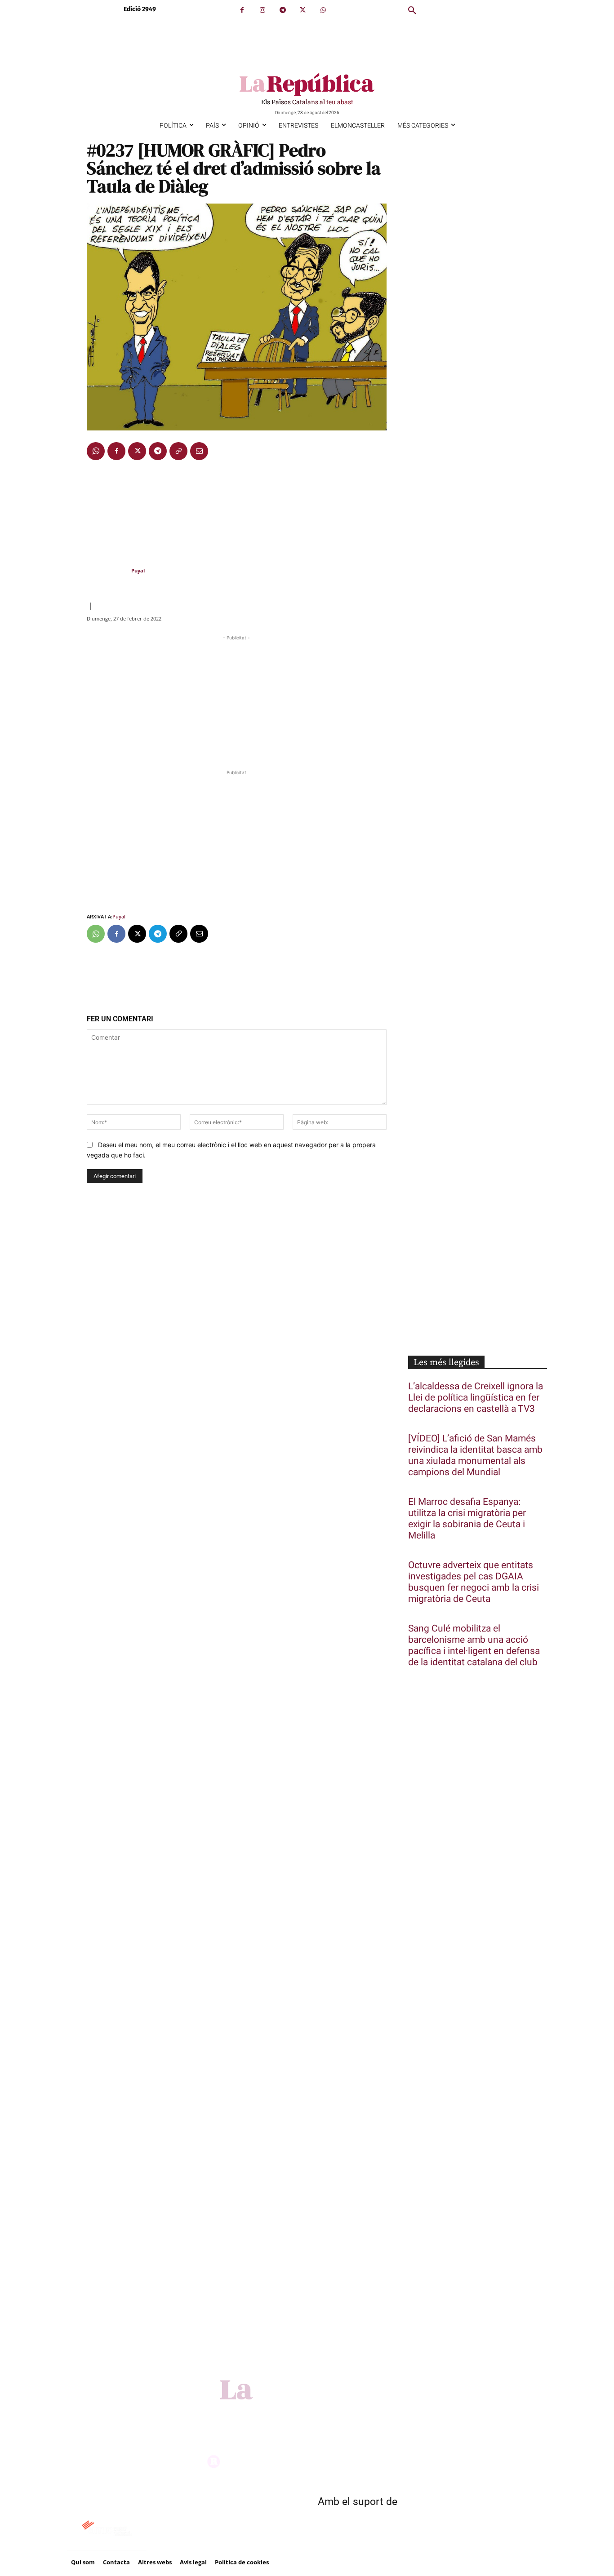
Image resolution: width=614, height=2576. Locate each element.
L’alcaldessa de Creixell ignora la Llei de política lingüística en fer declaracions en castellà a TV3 (476, 1398)
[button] (412, 11)
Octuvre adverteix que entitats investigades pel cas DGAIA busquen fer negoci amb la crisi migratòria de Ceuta (474, 1582)
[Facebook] (242, 10)
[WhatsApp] (323, 10)
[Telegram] (283, 10)
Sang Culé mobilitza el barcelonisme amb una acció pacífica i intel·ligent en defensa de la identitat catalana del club (474, 1645)
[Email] (199, 451)
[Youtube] (334, 2412)
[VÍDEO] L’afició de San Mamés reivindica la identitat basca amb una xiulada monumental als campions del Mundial (475, 1455)
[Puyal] (108, 571)
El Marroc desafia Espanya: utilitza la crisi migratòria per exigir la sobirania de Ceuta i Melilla (467, 1519)
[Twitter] (303, 10)
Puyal (138, 570)
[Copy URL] (178, 451)
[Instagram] (262, 10)
